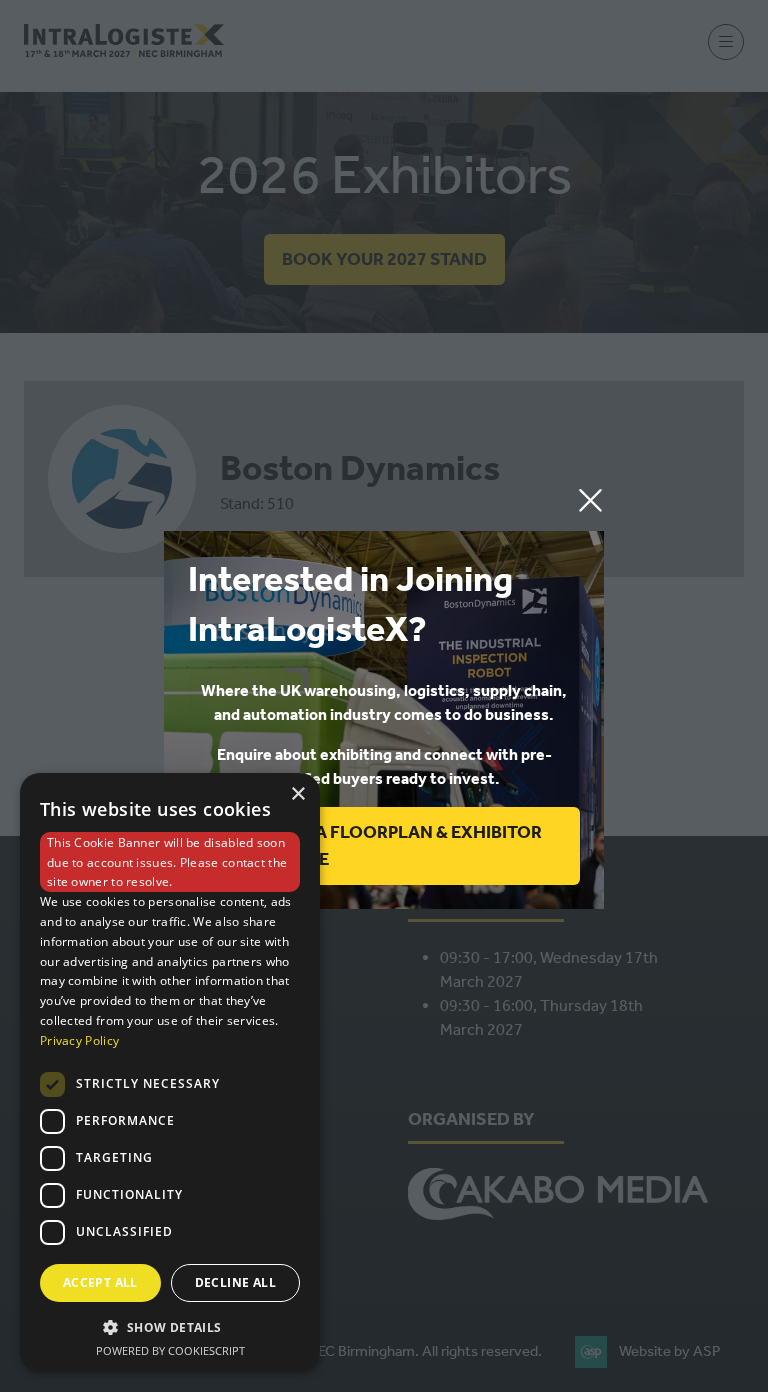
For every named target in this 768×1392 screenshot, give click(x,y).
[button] (590, 501)
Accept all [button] (100, 1282)
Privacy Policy (79, 1040)
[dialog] (170, 1072)
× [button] (297, 794)
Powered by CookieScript (170, 1350)
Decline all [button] (235, 1282)
